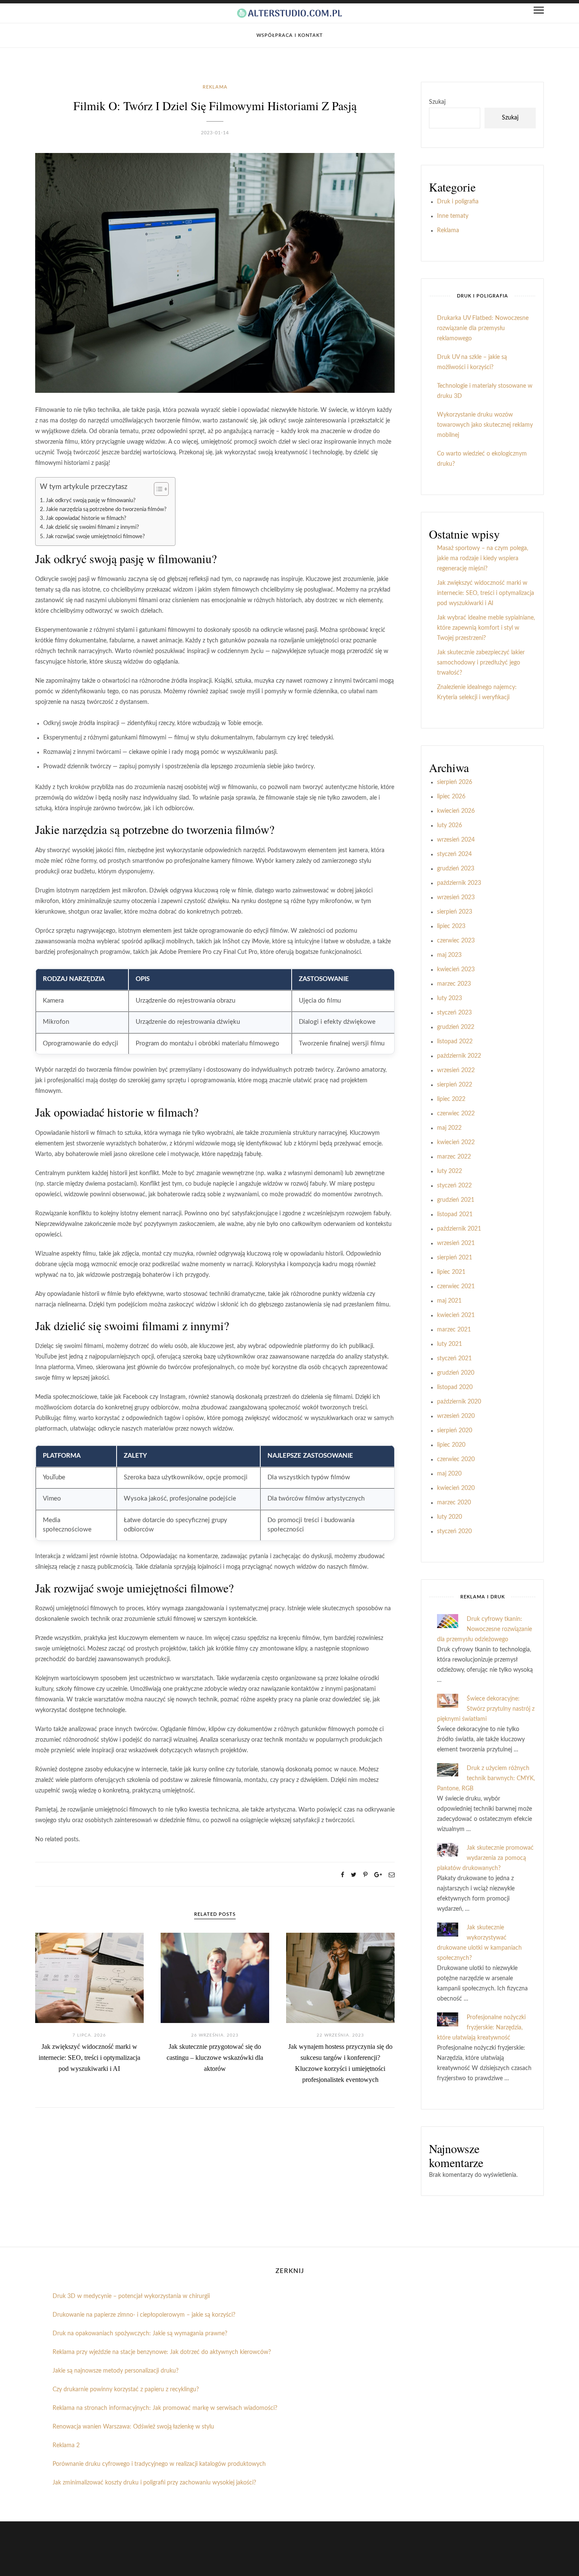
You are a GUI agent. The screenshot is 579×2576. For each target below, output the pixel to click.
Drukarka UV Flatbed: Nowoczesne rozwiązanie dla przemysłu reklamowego (483, 328)
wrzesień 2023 (456, 898)
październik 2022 (459, 1056)
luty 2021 (450, 1344)
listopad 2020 (455, 1387)
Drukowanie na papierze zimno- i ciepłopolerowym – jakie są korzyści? (144, 2315)
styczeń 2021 (454, 1359)
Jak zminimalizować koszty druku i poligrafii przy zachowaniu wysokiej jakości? (154, 2483)
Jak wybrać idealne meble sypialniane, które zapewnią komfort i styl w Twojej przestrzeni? (486, 628)
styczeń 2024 (454, 854)
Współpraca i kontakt (290, 35)
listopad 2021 (455, 1214)
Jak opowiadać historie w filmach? (86, 518)
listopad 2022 (455, 1042)
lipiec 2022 (451, 1099)
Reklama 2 (66, 2445)
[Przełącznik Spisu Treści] (157, 489)
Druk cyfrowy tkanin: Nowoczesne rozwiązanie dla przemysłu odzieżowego (484, 1629)
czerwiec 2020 (456, 1459)
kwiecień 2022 (456, 1142)
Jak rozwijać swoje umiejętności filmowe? (95, 536)
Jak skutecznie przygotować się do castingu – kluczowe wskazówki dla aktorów (215, 2058)
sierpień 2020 (455, 1431)
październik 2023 (459, 883)
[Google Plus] (378, 1875)
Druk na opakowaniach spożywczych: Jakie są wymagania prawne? (140, 2334)
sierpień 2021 (455, 1258)
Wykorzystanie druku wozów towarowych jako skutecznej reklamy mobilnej (485, 425)
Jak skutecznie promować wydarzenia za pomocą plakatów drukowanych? (485, 1858)
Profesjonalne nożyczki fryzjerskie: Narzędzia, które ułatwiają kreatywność (481, 2028)
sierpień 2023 (455, 912)
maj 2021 (449, 1301)
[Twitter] (354, 1875)
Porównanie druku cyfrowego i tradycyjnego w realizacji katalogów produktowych (159, 2464)
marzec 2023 (454, 984)
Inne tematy (453, 216)
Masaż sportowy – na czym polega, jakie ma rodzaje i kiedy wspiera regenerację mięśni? (483, 559)
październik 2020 (459, 1402)
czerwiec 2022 (456, 1114)
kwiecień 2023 (456, 970)
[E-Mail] (392, 1875)
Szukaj (437, 102)
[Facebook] (342, 1875)
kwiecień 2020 (456, 1488)
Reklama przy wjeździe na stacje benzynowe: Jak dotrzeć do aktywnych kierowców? (162, 2352)
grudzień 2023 (456, 869)
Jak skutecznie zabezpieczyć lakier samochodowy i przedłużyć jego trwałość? (481, 663)
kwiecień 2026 (456, 811)
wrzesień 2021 (456, 1243)
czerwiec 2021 (456, 1287)
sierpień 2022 (455, 1085)
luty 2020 (450, 1517)
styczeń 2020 (454, 1531)
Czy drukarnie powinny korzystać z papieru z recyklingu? (126, 2390)
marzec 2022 (454, 1157)
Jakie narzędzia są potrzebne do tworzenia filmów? (106, 509)
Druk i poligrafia (458, 202)
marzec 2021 (454, 1330)
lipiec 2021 (451, 1272)
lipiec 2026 (451, 797)
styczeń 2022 (454, 1186)
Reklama (215, 87)
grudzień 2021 (456, 1200)
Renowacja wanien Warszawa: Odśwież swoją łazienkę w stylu (133, 2427)
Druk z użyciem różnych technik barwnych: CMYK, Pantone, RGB (486, 1778)
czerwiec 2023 (456, 941)
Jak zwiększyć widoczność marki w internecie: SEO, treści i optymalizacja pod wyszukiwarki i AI (89, 2058)
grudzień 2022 (456, 1027)
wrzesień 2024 (456, 840)
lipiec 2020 (451, 1445)
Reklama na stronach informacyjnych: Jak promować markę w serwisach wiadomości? (165, 2408)
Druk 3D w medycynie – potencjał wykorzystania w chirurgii (131, 2296)
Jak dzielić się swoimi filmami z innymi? (92, 527)
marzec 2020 (454, 1503)
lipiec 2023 (451, 926)
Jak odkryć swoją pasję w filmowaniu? (91, 500)
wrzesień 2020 (456, 1416)
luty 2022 (450, 1171)
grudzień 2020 (456, 1373)
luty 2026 (450, 825)
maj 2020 (449, 1474)
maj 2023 (449, 955)
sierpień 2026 (455, 782)
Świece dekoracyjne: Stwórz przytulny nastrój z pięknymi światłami (486, 1709)
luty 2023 (450, 998)
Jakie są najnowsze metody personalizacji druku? (116, 2371)
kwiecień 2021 (456, 1315)
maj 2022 (449, 1128)
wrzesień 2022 (456, 1070)
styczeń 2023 (454, 1013)
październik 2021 (459, 1229)
